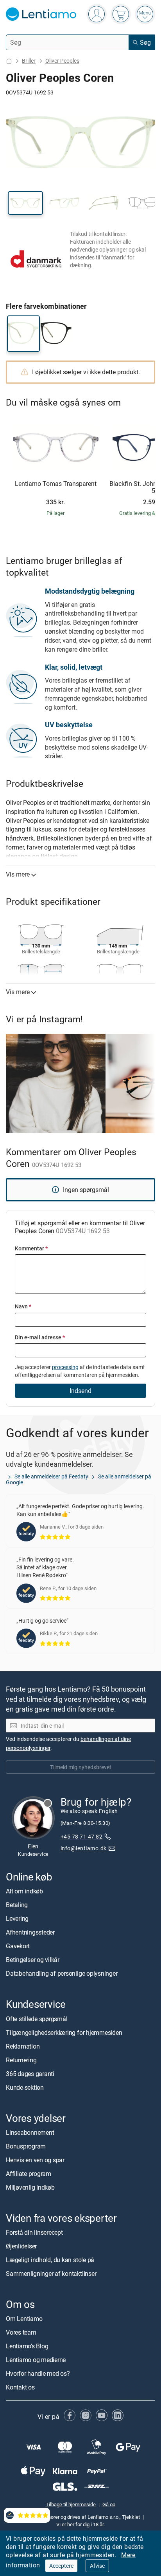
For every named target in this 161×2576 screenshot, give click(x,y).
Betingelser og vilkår (33, 1960)
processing (65, 1367)
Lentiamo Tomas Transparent (56, 484)
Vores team (21, 2332)
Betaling (17, 1905)
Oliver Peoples (62, 61)
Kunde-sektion (25, 2087)
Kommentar (31, 1248)
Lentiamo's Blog (27, 2346)
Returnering (21, 2060)
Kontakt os (20, 2387)
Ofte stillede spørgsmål (37, 2018)
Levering (17, 1918)
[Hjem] (9, 61)
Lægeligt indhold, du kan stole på (50, 2260)
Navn (23, 1306)
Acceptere (61, 2566)
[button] (25, 203)
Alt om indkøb (24, 1891)
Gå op (109, 2504)
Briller (29, 61)
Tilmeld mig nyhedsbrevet (81, 1767)
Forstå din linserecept (34, 2232)
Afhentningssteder (30, 1932)
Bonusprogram (26, 2146)
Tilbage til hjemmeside (71, 2504)
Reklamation (23, 2046)
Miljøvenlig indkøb (30, 2187)
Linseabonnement (30, 2132)
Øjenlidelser (21, 2246)
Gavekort (18, 1946)
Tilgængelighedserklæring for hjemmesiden (64, 2032)
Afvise (97, 2566)
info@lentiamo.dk (84, 1848)
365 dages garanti (30, 2073)
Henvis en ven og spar (35, 2160)
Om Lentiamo (24, 2319)
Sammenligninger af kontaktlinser (51, 2273)
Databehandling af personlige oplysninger (62, 1973)
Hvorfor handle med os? (38, 2373)
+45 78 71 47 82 (81, 1836)
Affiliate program (29, 2174)
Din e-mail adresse (40, 1337)
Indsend (80, 1391)
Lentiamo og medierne (36, 2360)
